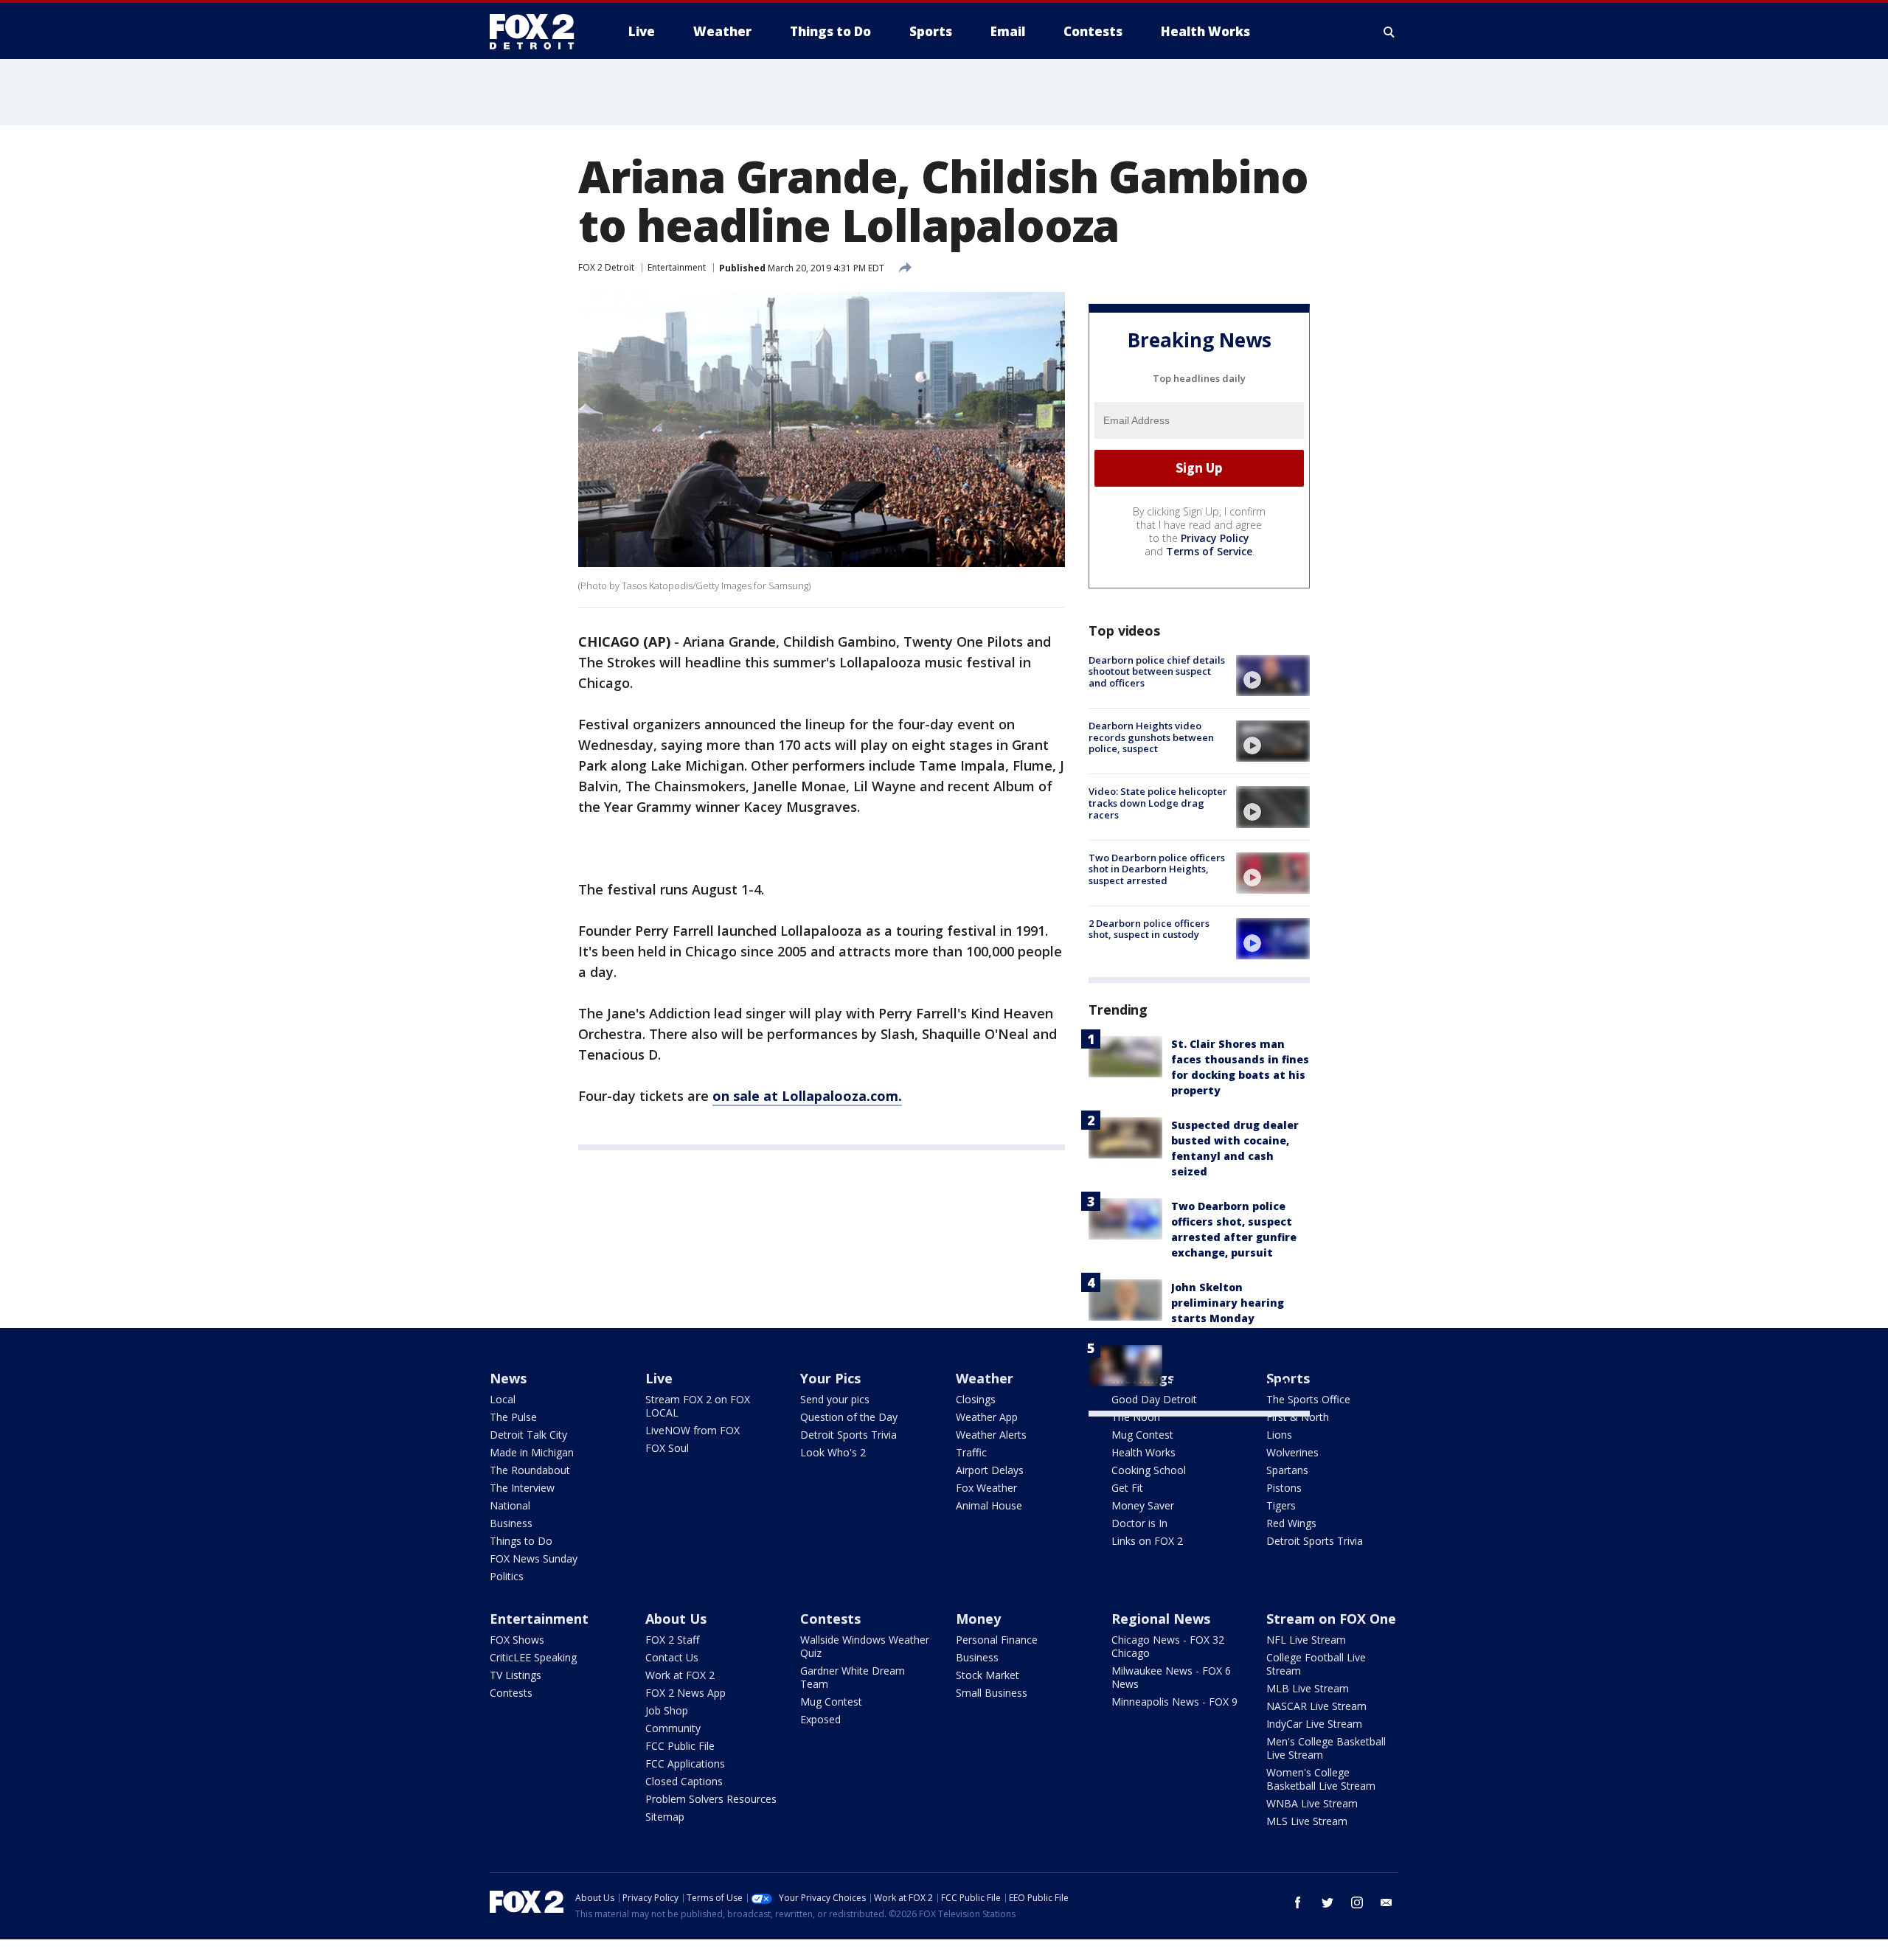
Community (673, 1728)
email (1386, 1902)
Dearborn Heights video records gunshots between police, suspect (1151, 737)
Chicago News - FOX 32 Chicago (1168, 1646)
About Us (676, 1619)
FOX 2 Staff (672, 1640)
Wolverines (1292, 1452)
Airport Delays (990, 1470)
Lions (1279, 1435)
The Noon (1136, 1417)
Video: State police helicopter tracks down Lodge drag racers (1158, 803)
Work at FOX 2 (680, 1675)
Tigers (1281, 1505)
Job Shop (667, 1710)
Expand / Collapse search (1389, 32)
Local (503, 1399)
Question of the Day (849, 1417)
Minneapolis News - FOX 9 (1174, 1702)
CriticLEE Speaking (533, 1657)
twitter (1327, 1902)
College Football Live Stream (1316, 1664)
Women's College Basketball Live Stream (1321, 1779)
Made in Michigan (532, 1452)
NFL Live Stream (1306, 1640)
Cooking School (1149, 1470)
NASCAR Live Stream (1316, 1706)
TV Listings (516, 1675)
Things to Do (521, 1541)
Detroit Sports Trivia (848, 1435)
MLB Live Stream (1308, 1688)
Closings (976, 1399)
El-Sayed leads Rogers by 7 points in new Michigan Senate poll (1240, 1368)
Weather (985, 1378)
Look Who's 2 (833, 1452)
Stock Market (988, 1675)
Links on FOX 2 (1147, 1541)
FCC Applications (685, 1763)
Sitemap (665, 1817)
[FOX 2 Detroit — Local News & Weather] (538, 32)
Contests (511, 1693)
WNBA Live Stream (1312, 1803)
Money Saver (1143, 1505)
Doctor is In (1139, 1523)
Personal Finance (997, 1640)
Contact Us (672, 1657)
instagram (1357, 1902)
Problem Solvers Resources (711, 1799)
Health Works (1143, 1452)
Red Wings (1291, 1523)
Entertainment (677, 267)
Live (659, 1378)
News (508, 1378)
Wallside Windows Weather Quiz (865, 1646)
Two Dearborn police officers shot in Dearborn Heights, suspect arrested (1157, 869)
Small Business (992, 1693)
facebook (1298, 1902)
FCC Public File (680, 1746)
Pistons (1284, 1488)
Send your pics (835, 1399)
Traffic (971, 1452)
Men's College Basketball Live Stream (1326, 1748)
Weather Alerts (991, 1435)
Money (978, 1619)
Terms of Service (1209, 551)
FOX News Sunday (534, 1558)
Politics (507, 1576)
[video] (1273, 675)
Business (511, 1523)
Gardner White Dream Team (853, 1677)
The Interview (522, 1488)
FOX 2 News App (686, 1693)
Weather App (987, 1417)
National (510, 1505)
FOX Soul (667, 1448)
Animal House (989, 1505)
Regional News (1161, 1619)
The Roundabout (530, 1470)
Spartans (1287, 1470)
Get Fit (1127, 1488)
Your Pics (830, 1378)
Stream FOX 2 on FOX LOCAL (698, 1406)
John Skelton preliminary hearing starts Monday (1228, 1303)
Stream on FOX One (1331, 1619)
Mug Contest (1142, 1435)
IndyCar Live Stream (1314, 1724)
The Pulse (513, 1417)
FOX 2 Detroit (606, 267)
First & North (1298, 1417)
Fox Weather (986, 1488)
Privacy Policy (1215, 538)
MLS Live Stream (1307, 1821)
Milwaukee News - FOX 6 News (1171, 1677)
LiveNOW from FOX (693, 1430)
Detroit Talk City (528, 1435)
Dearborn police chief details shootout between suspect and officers (1157, 671)
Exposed (820, 1719)
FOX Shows (517, 1640)
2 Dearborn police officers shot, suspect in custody (1149, 929)
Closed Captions (684, 1781)
